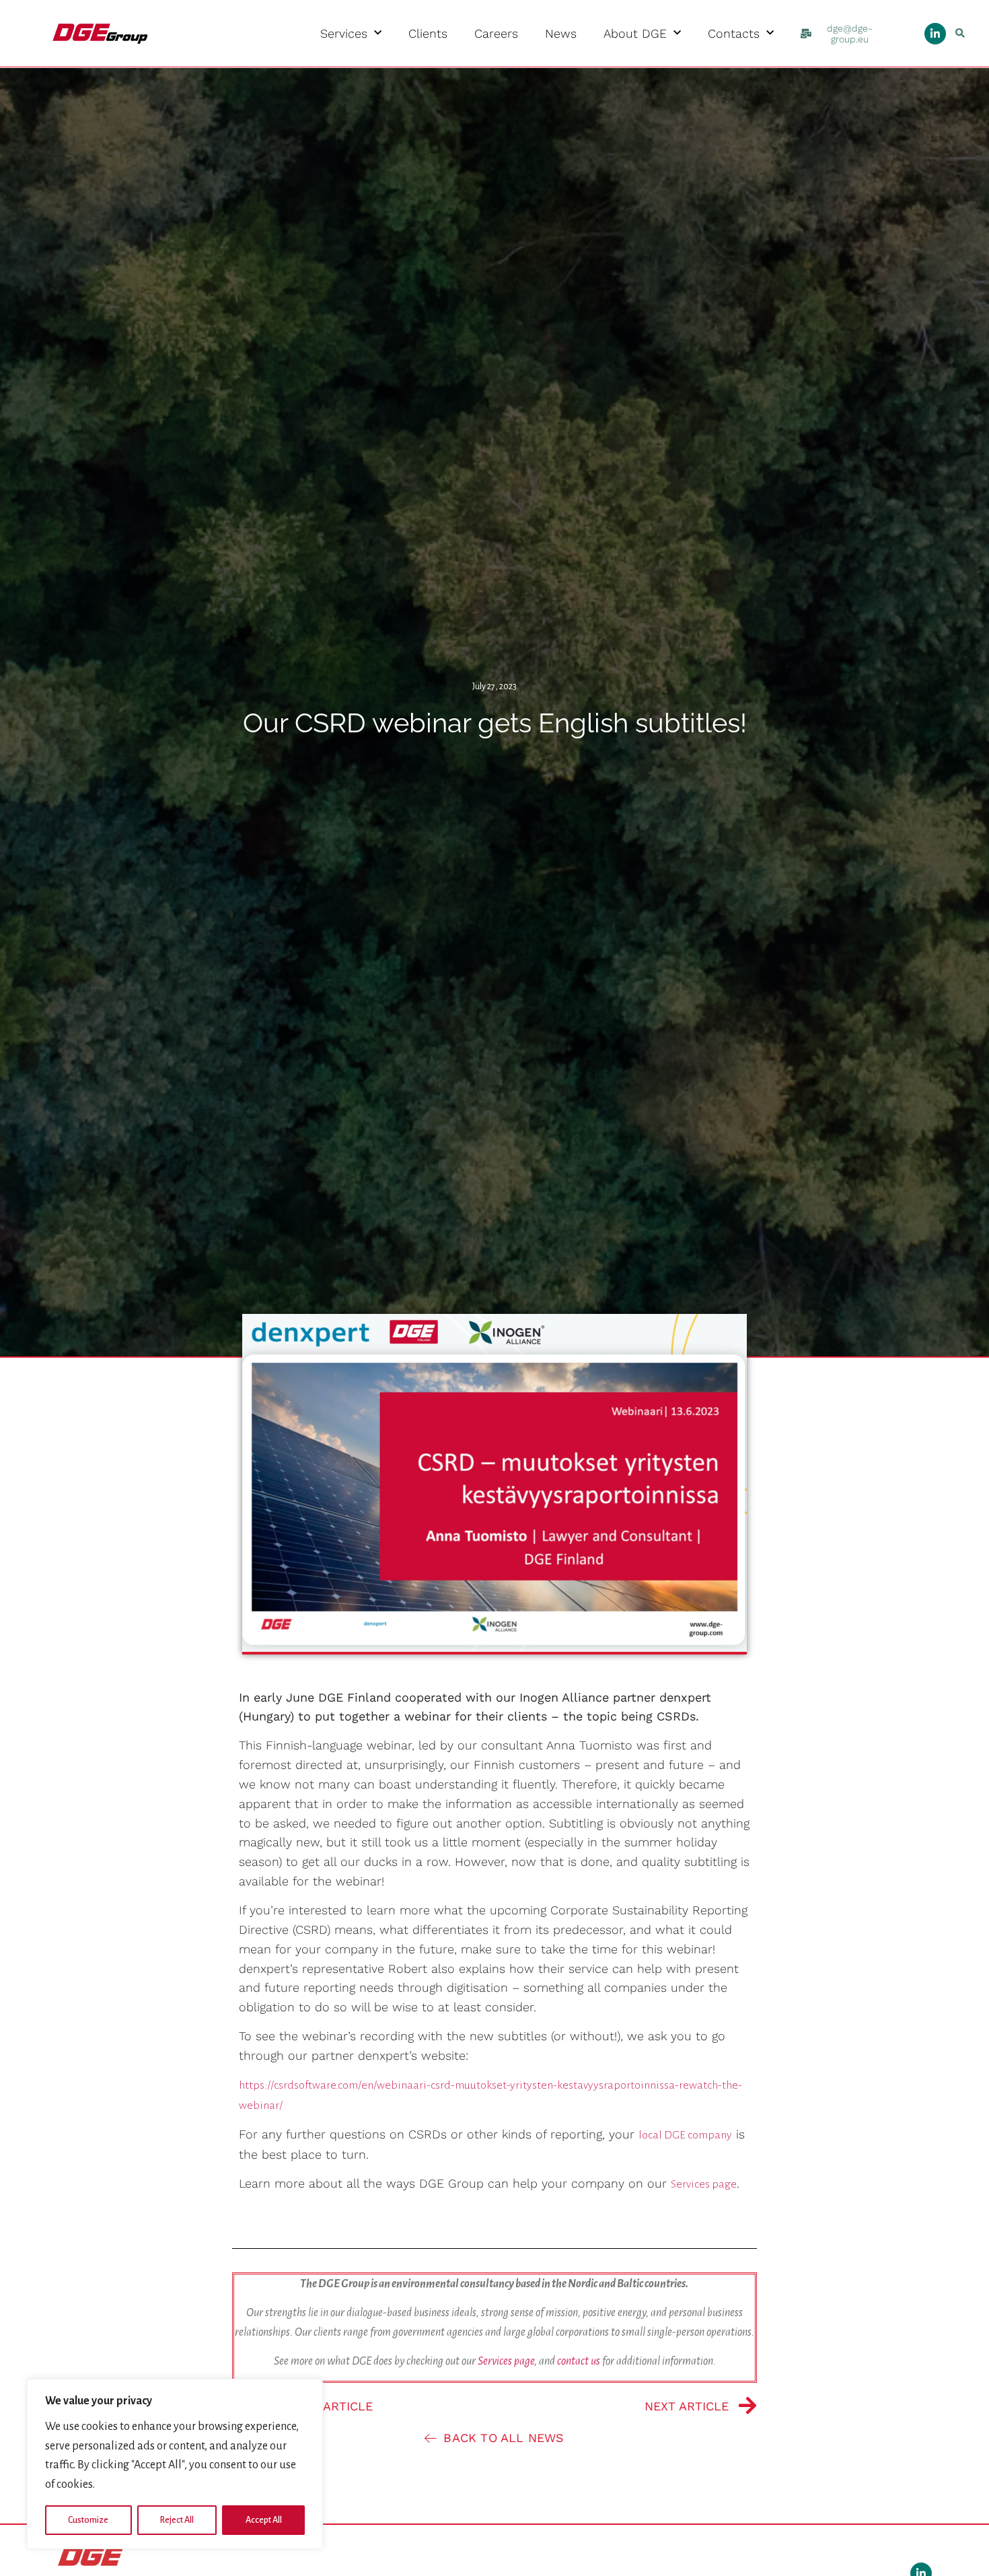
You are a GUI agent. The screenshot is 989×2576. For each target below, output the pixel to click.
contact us (579, 2361)
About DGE (635, 34)
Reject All (177, 2520)
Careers (496, 34)
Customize (88, 2520)
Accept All (264, 2520)
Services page (704, 2184)
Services (344, 34)
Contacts (734, 34)
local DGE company (685, 2135)
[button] (960, 33)
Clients (428, 34)
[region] (175, 2464)
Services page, (507, 2361)
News (561, 34)
